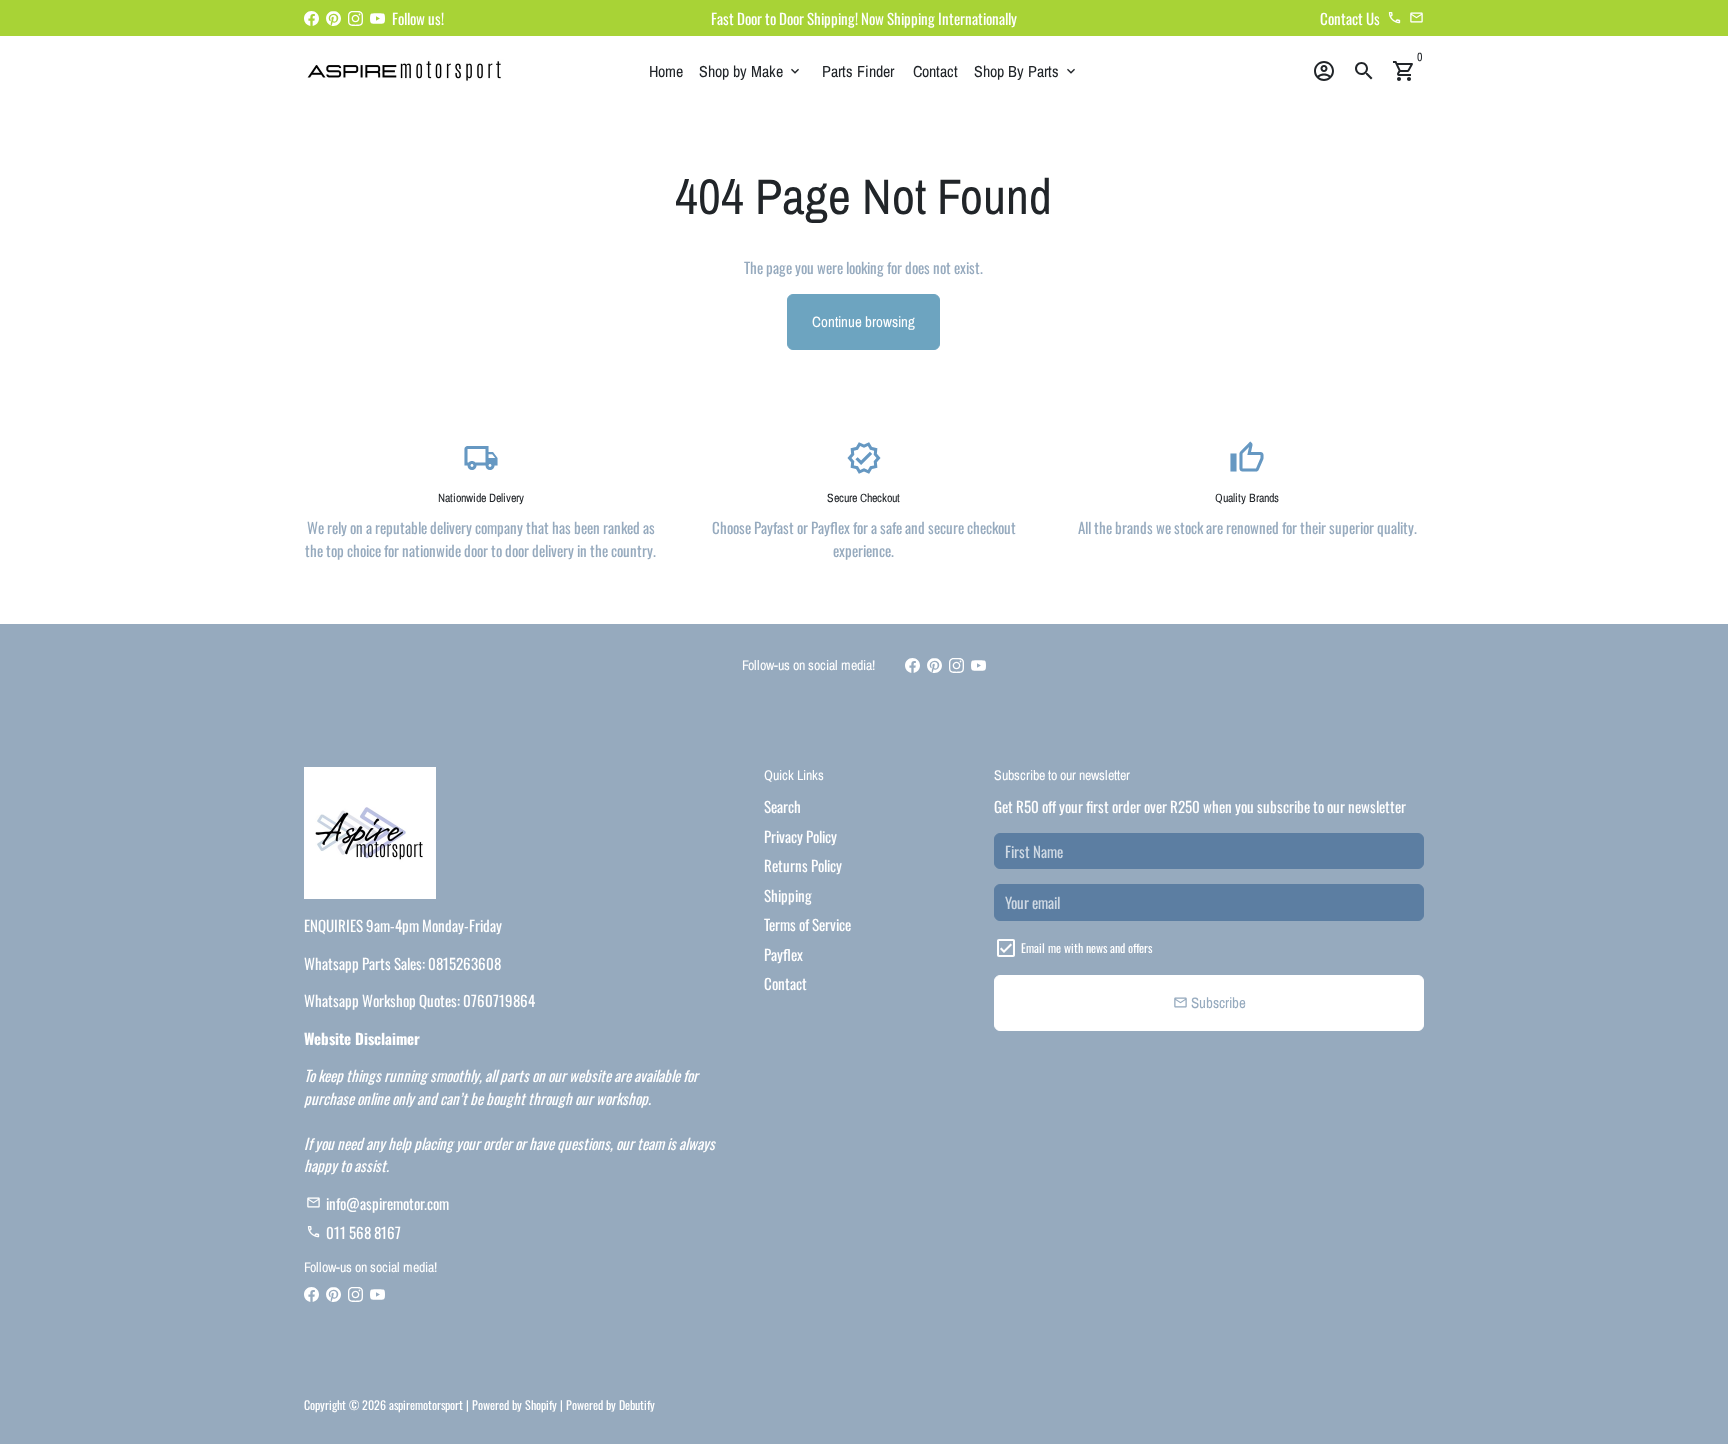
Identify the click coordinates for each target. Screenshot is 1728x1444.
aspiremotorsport (426, 1404)
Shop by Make (751, 71)
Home (666, 71)
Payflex (783, 954)
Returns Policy (803, 865)
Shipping (788, 895)
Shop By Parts (1026, 71)
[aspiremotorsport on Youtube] (377, 18)
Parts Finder (858, 71)
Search (782, 806)
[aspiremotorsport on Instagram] (355, 18)
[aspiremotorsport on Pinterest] (333, 18)
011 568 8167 (353, 1232)
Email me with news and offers (1086, 947)
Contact (935, 71)
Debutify (637, 1404)
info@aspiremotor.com (377, 1203)
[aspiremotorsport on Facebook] (311, 18)
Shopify (541, 1404)
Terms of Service (807, 924)
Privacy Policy (800, 836)
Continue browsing (863, 321)
